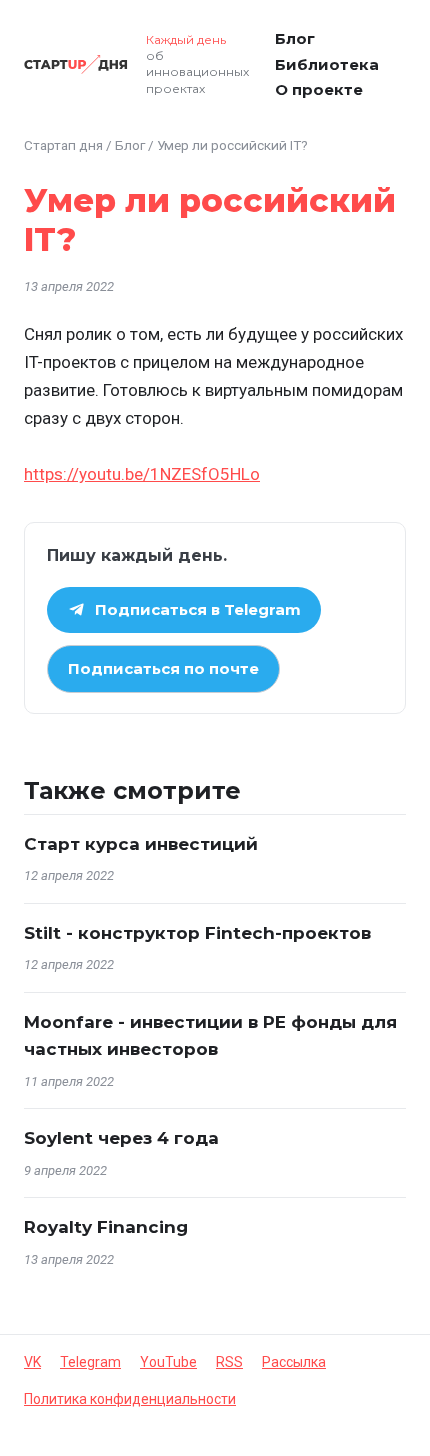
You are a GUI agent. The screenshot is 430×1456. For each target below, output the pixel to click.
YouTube (168, 1362)
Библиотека (327, 64)
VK (32, 1362)
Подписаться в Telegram (198, 609)
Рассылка (294, 1362)
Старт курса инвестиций (141, 844)
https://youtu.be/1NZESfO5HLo (142, 474)
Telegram (90, 1362)
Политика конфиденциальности (130, 1399)
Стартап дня (63, 145)
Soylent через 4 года (121, 1138)
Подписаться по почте (163, 668)
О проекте (319, 89)
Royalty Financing (106, 1227)
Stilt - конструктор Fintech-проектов (197, 933)
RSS (229, 1362)
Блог (295, 38)
